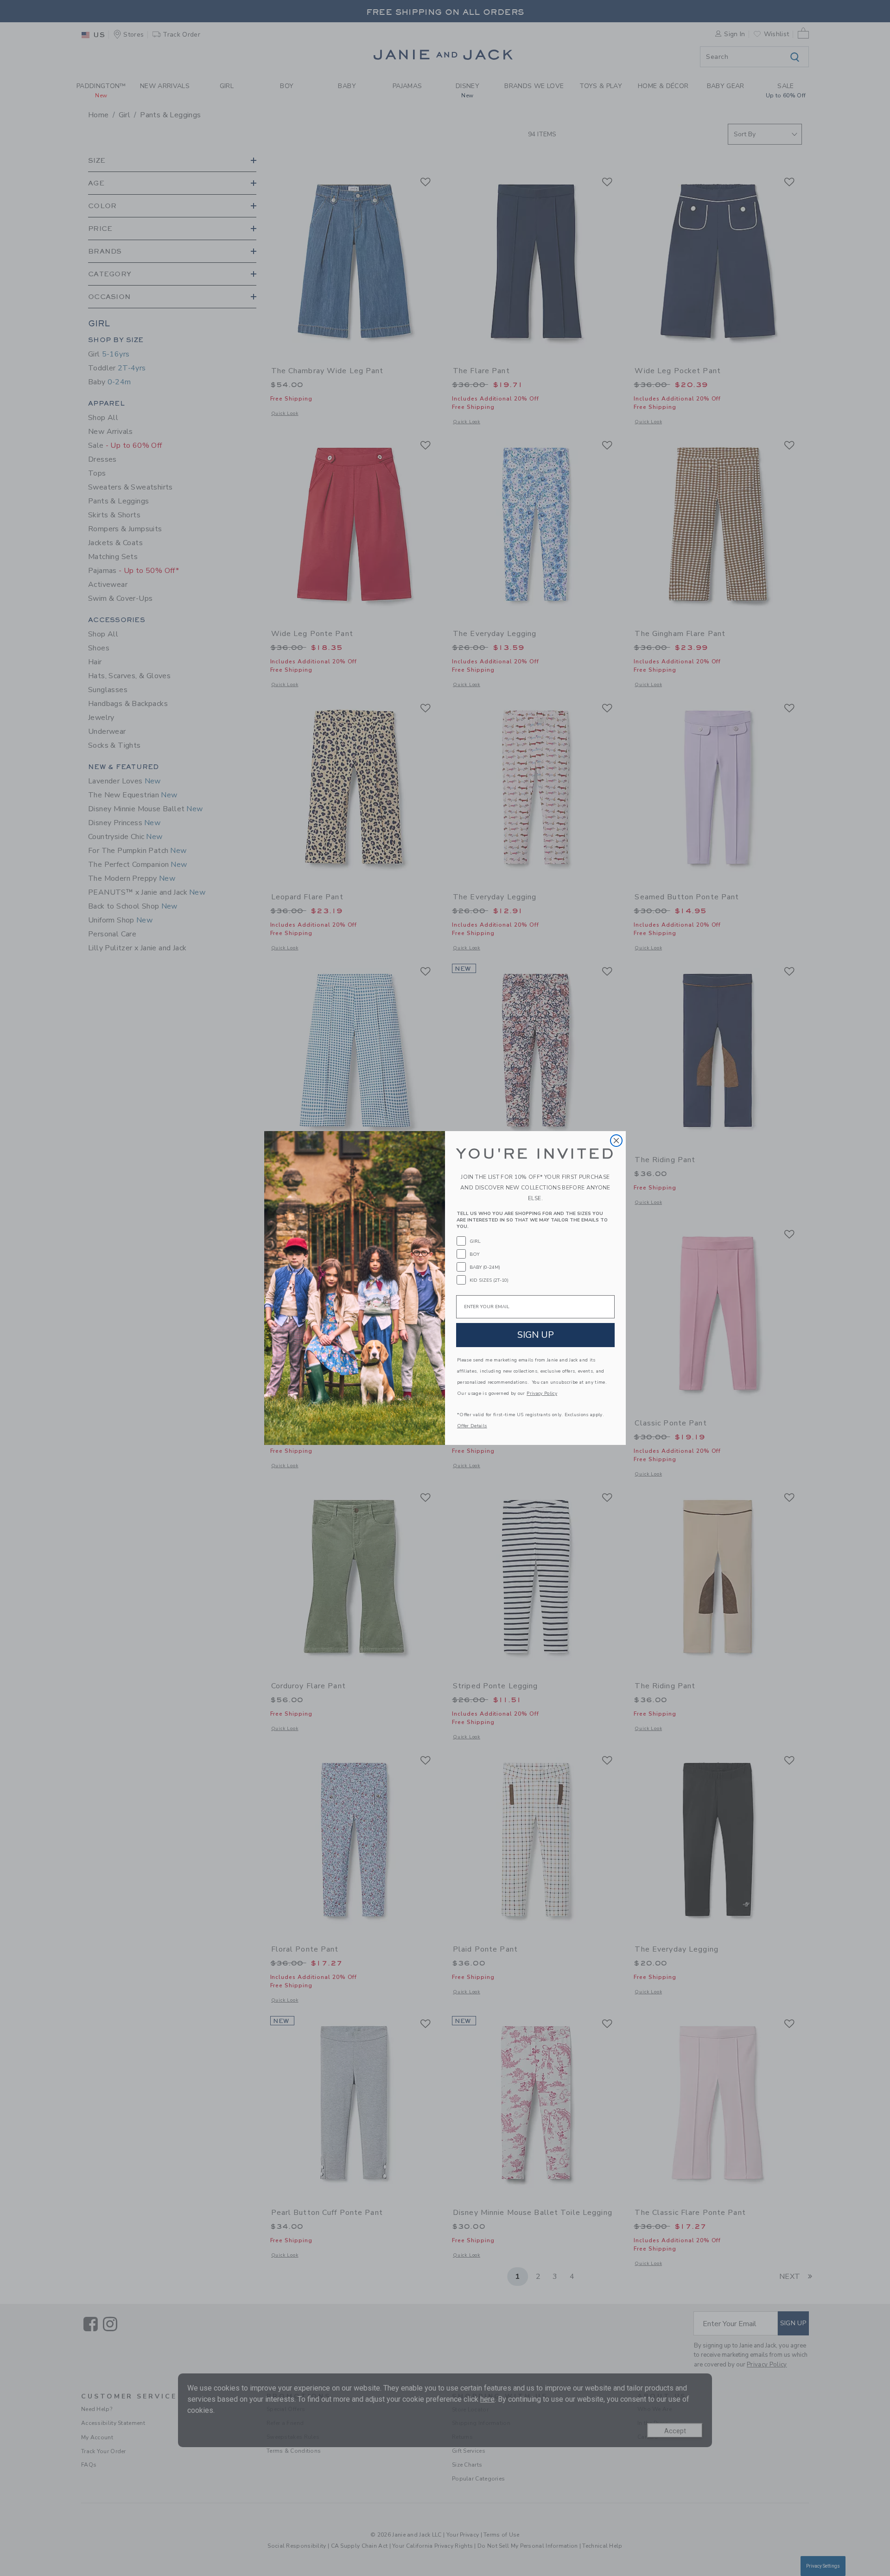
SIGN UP (536, 1335)
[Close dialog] (616, 1141)
